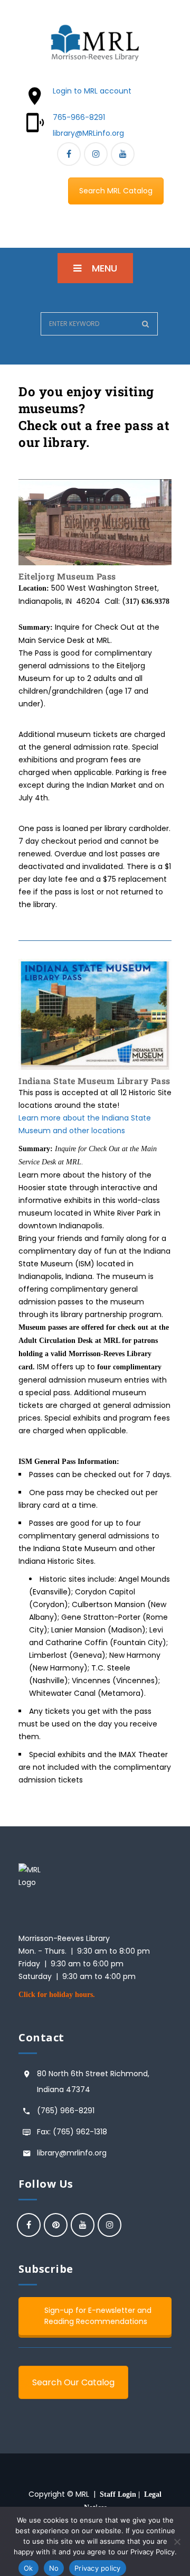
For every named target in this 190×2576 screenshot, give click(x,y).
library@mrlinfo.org (72, 2153)
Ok (28, 2568)
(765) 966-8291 (66, 2111)
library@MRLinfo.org (88, 133)
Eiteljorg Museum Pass (67, 576)
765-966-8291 (79, 117)
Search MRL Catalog (116, 191)
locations (107, 1131)
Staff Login (118, 2494)
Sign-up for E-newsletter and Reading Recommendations (98, 2316)
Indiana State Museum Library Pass (94, 1081)
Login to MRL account (92, 91)
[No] (177, 2542)
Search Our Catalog (73, 2382)
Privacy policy (98, 2568)
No (54, 2568)
